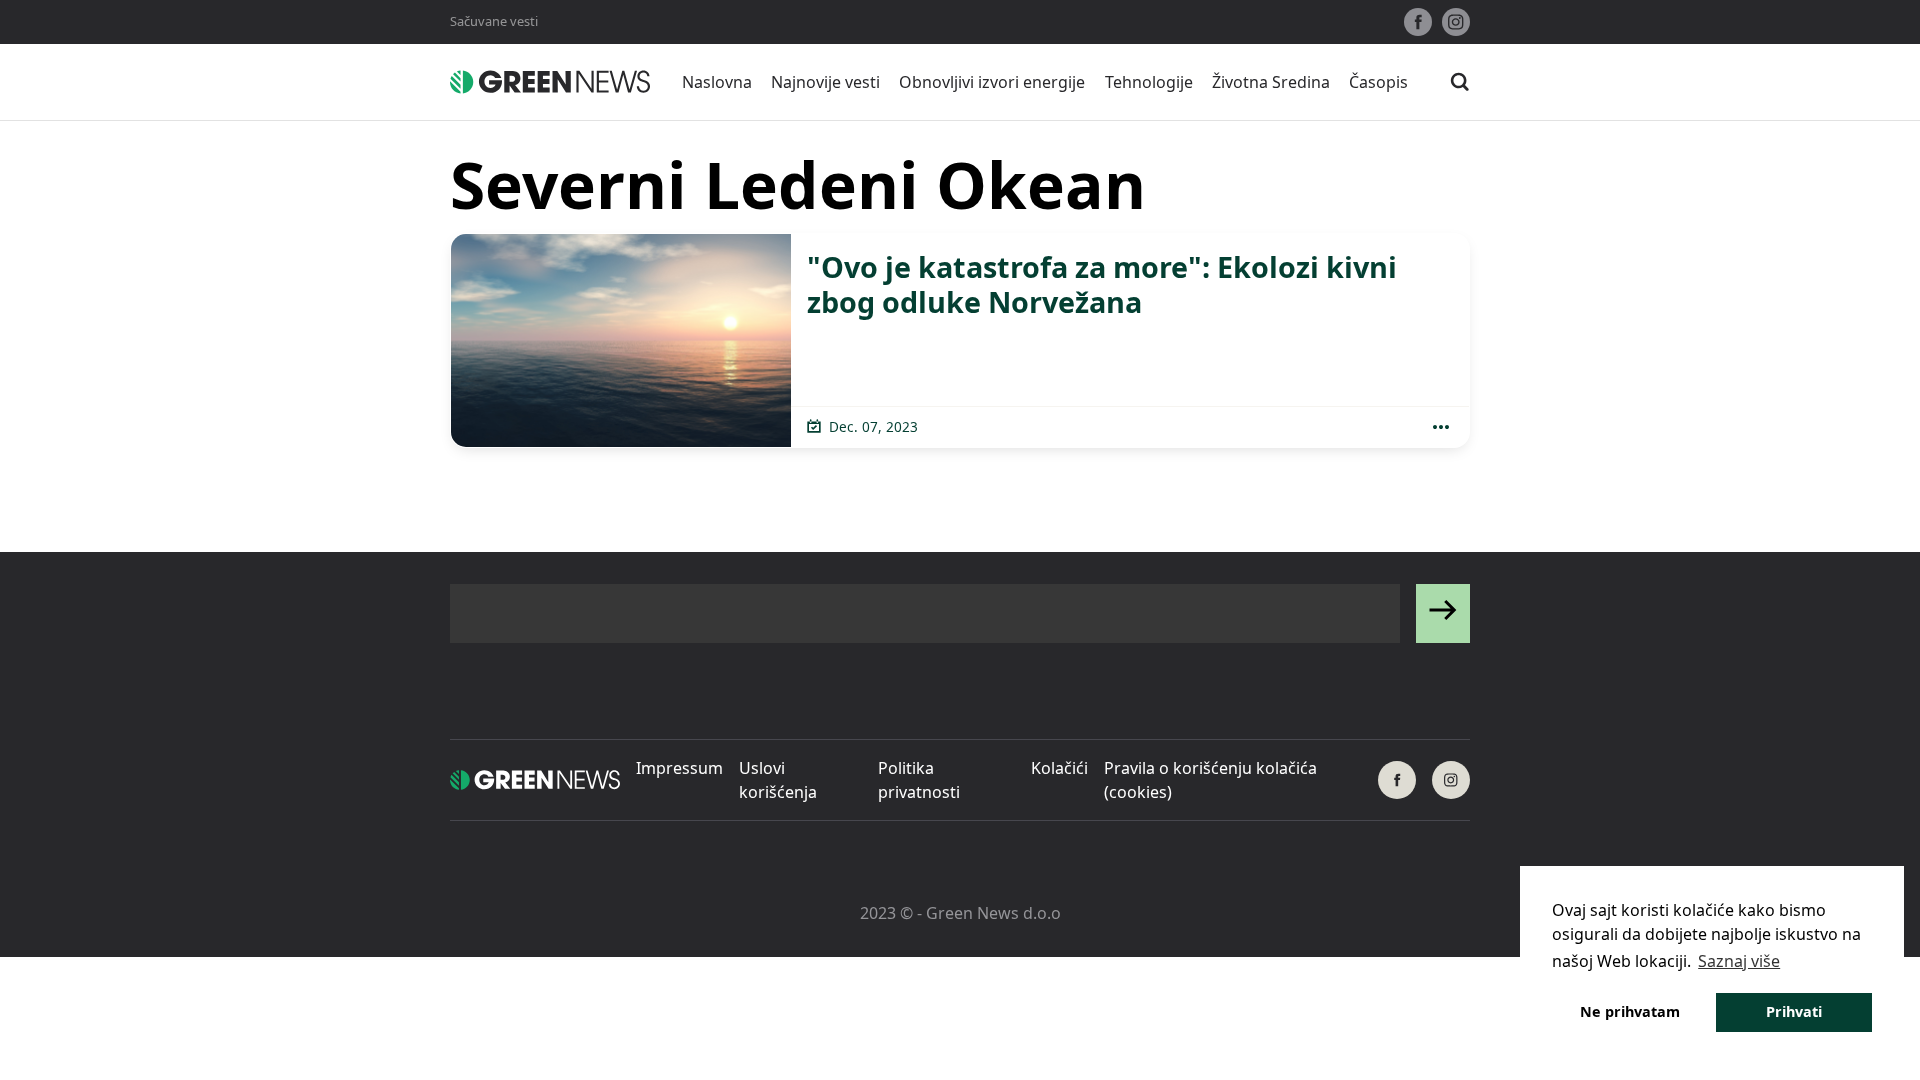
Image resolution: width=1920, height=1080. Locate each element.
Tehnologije (1149, 82)
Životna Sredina (1271, 82)
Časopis (1378, 82)
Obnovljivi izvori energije (992, 82)
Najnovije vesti (825, 82)
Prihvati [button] (1794, 1011)
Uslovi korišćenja (778, 780)
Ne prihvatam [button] (1630, 1011)
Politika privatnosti (919, 780)
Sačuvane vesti (494, 21)
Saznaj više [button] (1739, 961)
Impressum (679, 768)
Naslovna (717, 82)
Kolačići (1059, 768)
